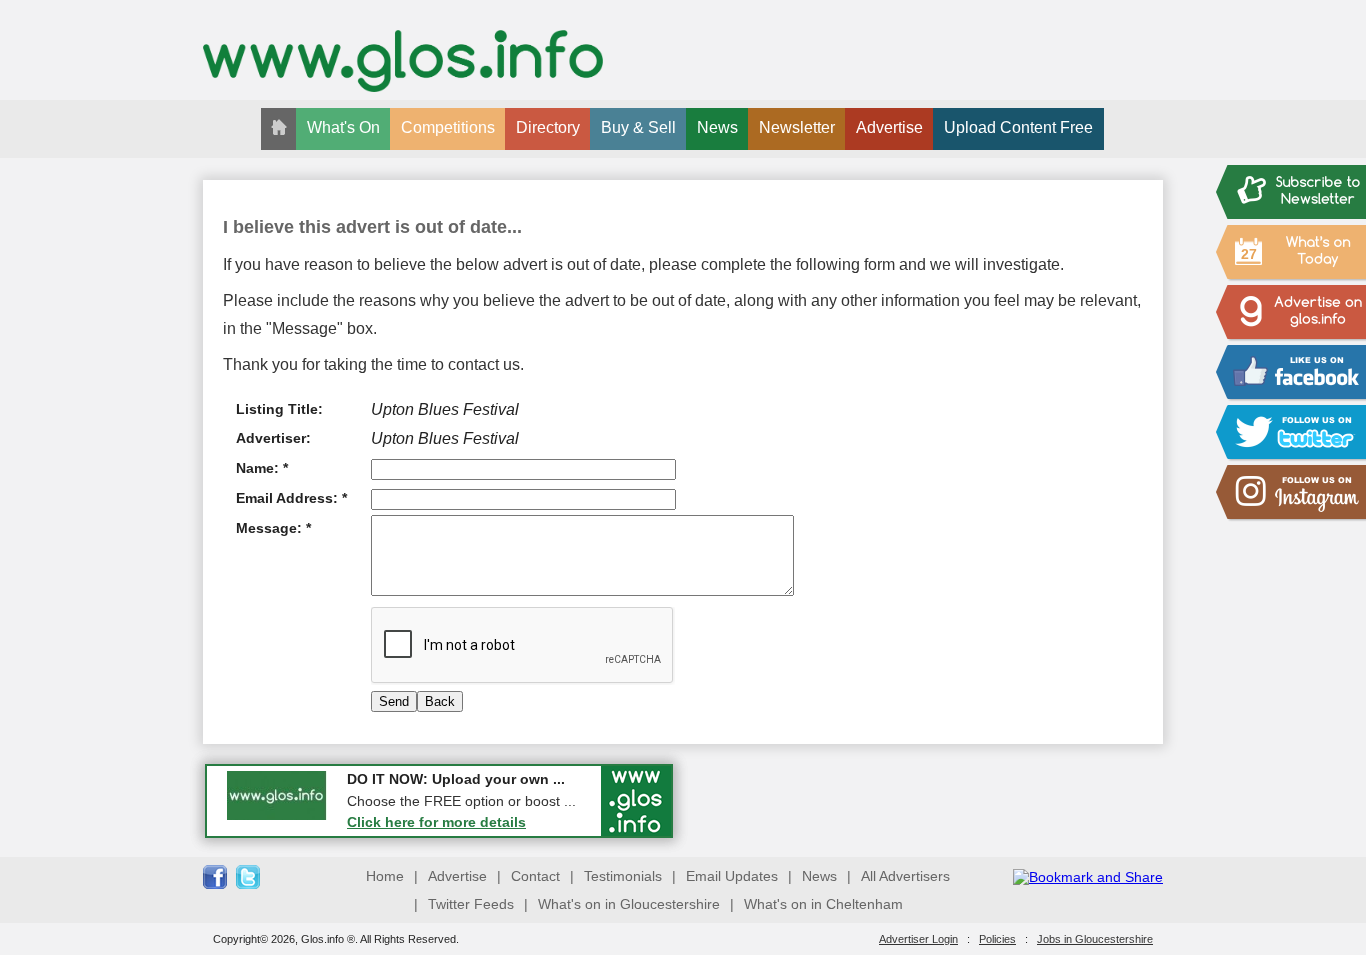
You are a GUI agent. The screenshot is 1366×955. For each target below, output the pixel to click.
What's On (343, 127)
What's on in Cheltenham (823, 904)
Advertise (889, 127)
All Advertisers (905, 876)
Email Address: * (291, 498)
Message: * (273, 528)
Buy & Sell (638, 127)
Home (385, 876)
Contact (535, 876)
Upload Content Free (1018, 127)
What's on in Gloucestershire (629, 904)
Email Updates (732, 876)
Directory (548, 127)
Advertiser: (273, 438)
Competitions (448, 127)
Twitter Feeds (471, 904)
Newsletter (797, 127)
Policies (997, 939)
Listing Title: (279, 409)
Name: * (262, 468)
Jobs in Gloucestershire (1095, 939)
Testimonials (623, 876)
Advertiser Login (918, 939)
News (717, 127)
